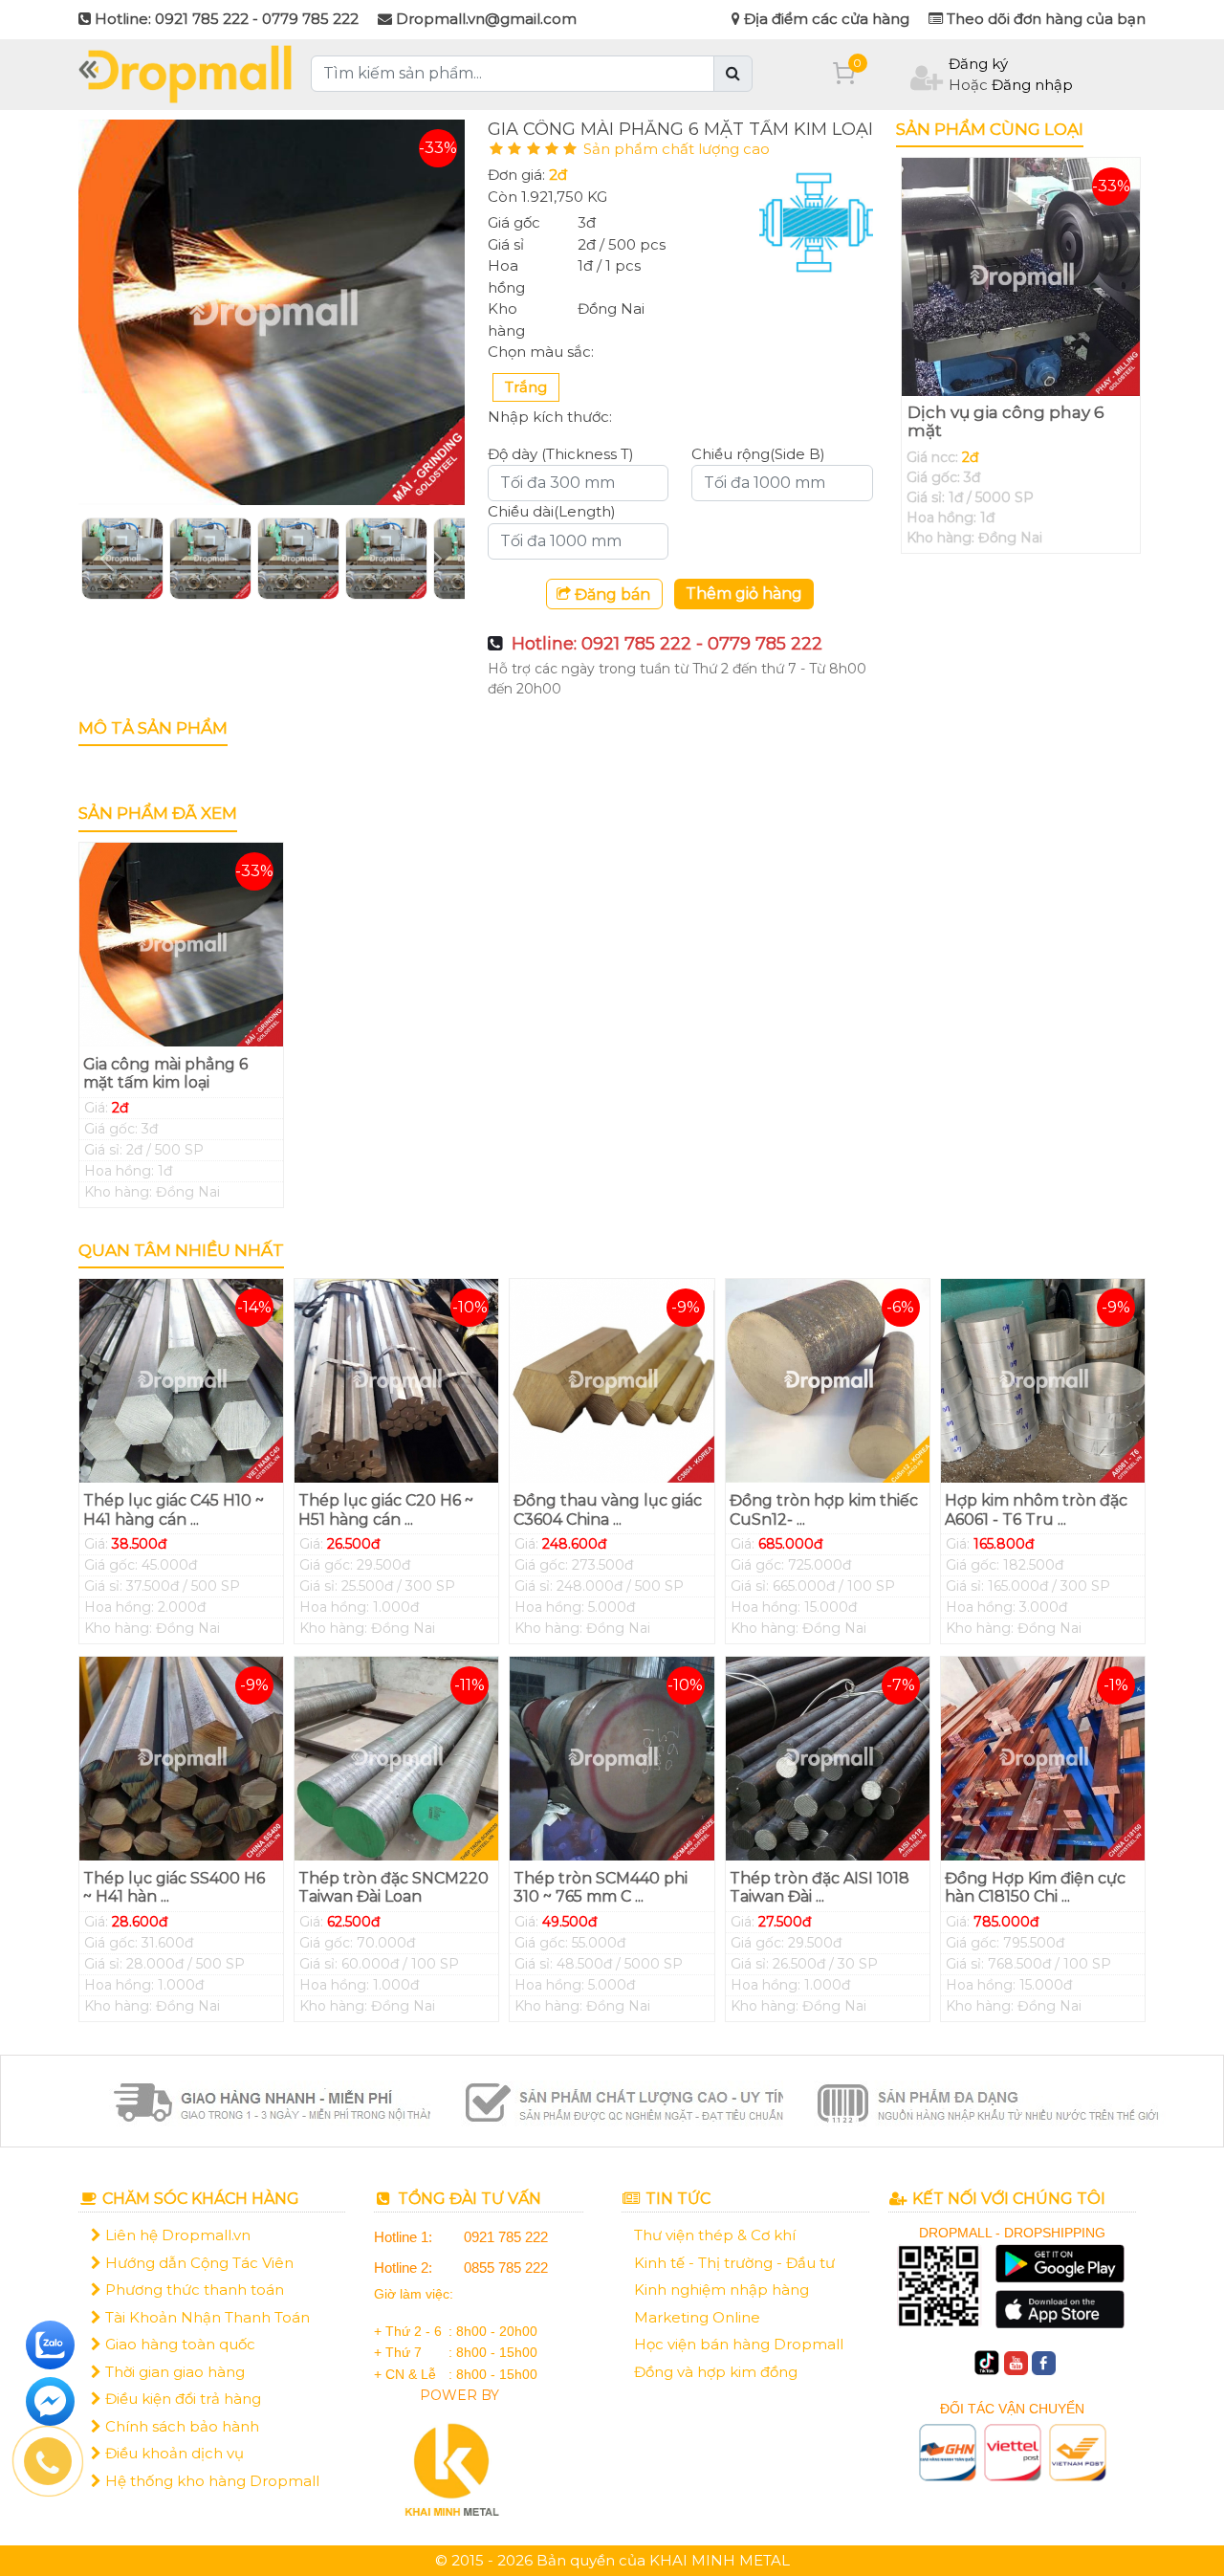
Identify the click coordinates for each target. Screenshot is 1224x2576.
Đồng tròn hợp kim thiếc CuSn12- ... (824, 1509)
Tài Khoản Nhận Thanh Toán (206, 2317)
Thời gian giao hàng (173, 2372)
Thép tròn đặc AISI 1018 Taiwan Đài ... (820, 1887)
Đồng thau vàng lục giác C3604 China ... (608, 1509)
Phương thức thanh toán (193, 2290)
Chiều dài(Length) (552, 511)
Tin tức (676, 2199)
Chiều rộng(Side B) (758, 454)
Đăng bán (611, 594)
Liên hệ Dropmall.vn (176, 2235)
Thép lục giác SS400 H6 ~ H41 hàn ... (174, 1887)
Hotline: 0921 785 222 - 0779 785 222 (667, 644)
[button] (108, 559)
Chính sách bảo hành (180, 2426)
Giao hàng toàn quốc (178, 2344)
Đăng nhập (1032, 85)
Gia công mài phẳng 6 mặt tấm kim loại (165, 1073)
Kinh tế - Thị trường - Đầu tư (734, 2263)
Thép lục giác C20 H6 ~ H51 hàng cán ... (386, 1509)
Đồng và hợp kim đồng (716, 2372)
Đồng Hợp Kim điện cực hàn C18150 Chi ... (1035, 1887)
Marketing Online (697, 2317)
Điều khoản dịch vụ (173, 2453)
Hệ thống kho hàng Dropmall (210, 2481)
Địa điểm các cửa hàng (825, 19)
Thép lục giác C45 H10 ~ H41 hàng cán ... (174, 1509)
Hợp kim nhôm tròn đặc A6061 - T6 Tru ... (1036, 1509)
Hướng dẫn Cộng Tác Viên (197, 2263)
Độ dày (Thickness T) (561, 454)
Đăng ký (978, 64)
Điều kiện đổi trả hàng (181, 2399)
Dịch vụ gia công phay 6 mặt (1006, 421)
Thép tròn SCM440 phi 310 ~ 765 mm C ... (601, 1887)
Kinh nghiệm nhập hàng (721, 2290)
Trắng (526, 387)
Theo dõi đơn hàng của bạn (1044, 19)
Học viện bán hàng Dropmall (739, 2344)
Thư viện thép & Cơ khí (715, 2235)
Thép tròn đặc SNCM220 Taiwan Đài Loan (393, 1887)
